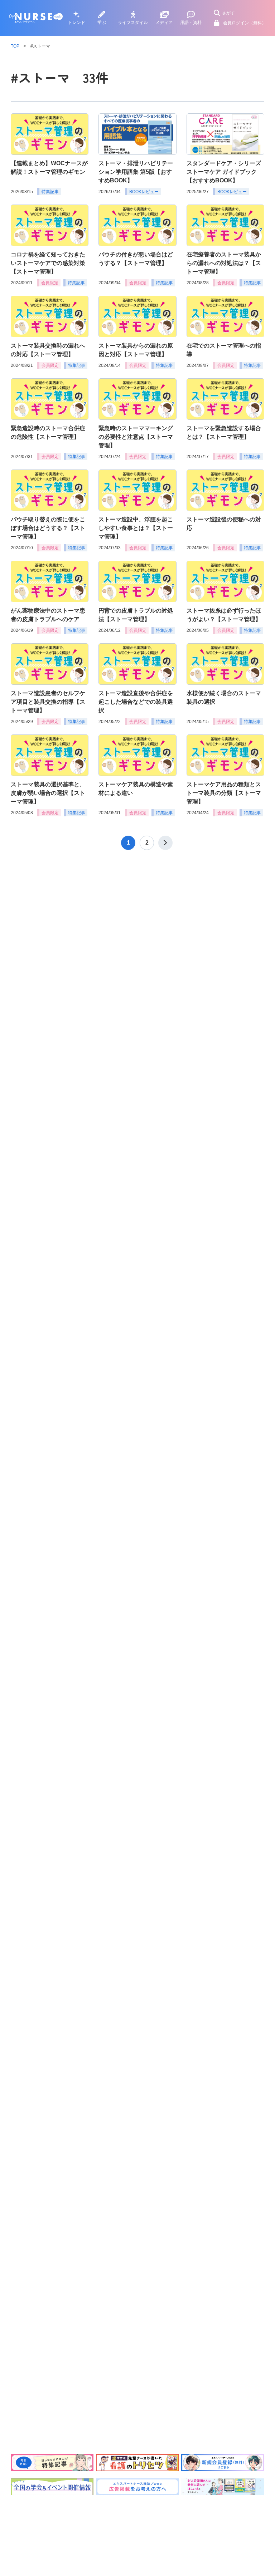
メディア (164, 23)
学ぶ (102, 23)
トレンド (77, 23)
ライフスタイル (133, 23)
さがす (228, 13)
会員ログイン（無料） (245, 23)
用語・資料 (191, 23)
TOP (15, 46)
